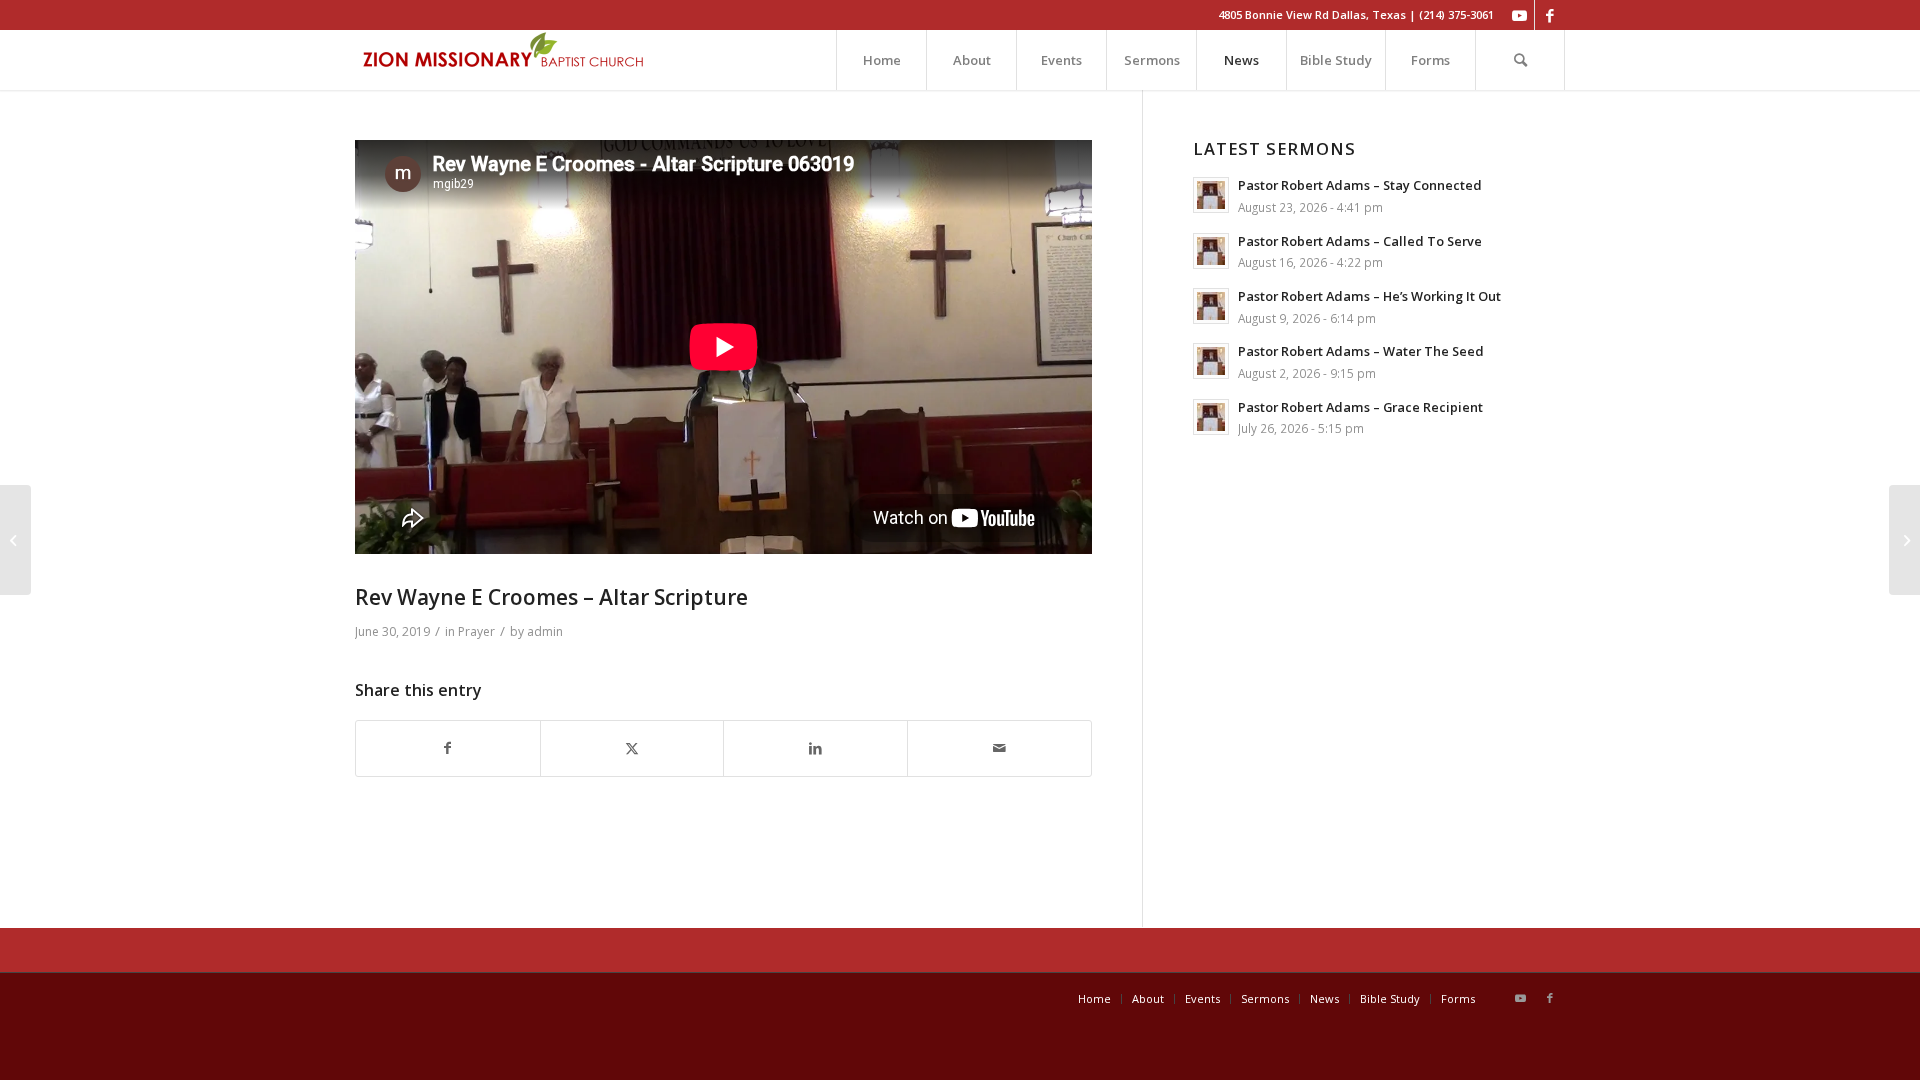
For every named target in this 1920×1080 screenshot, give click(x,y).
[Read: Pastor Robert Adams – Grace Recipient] (1211, 417)
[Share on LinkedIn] (815, 748)
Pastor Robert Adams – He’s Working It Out (1369, 296)
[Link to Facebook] (1550, 15)
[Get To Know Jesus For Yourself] (1904, 540)
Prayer (476, 631)
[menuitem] (881, 60)
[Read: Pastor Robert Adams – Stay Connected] (1211, 195)
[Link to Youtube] (1519, 15)
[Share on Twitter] (632, 748)
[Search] (1520, 60)
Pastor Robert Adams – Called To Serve (1360, 241)
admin (545, 631)
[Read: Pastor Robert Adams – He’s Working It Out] (1211, 306)
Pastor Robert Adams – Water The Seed (1361, 351)
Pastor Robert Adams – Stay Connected (1360, 185)
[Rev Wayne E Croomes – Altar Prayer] (15, 540)
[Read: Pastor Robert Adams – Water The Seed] (1211, 361)
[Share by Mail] (999, 748)
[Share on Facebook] (448, 748)
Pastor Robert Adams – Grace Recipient (1360, 407)
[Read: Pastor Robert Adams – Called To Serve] (1211, 251)
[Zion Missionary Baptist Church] (505, 60)
